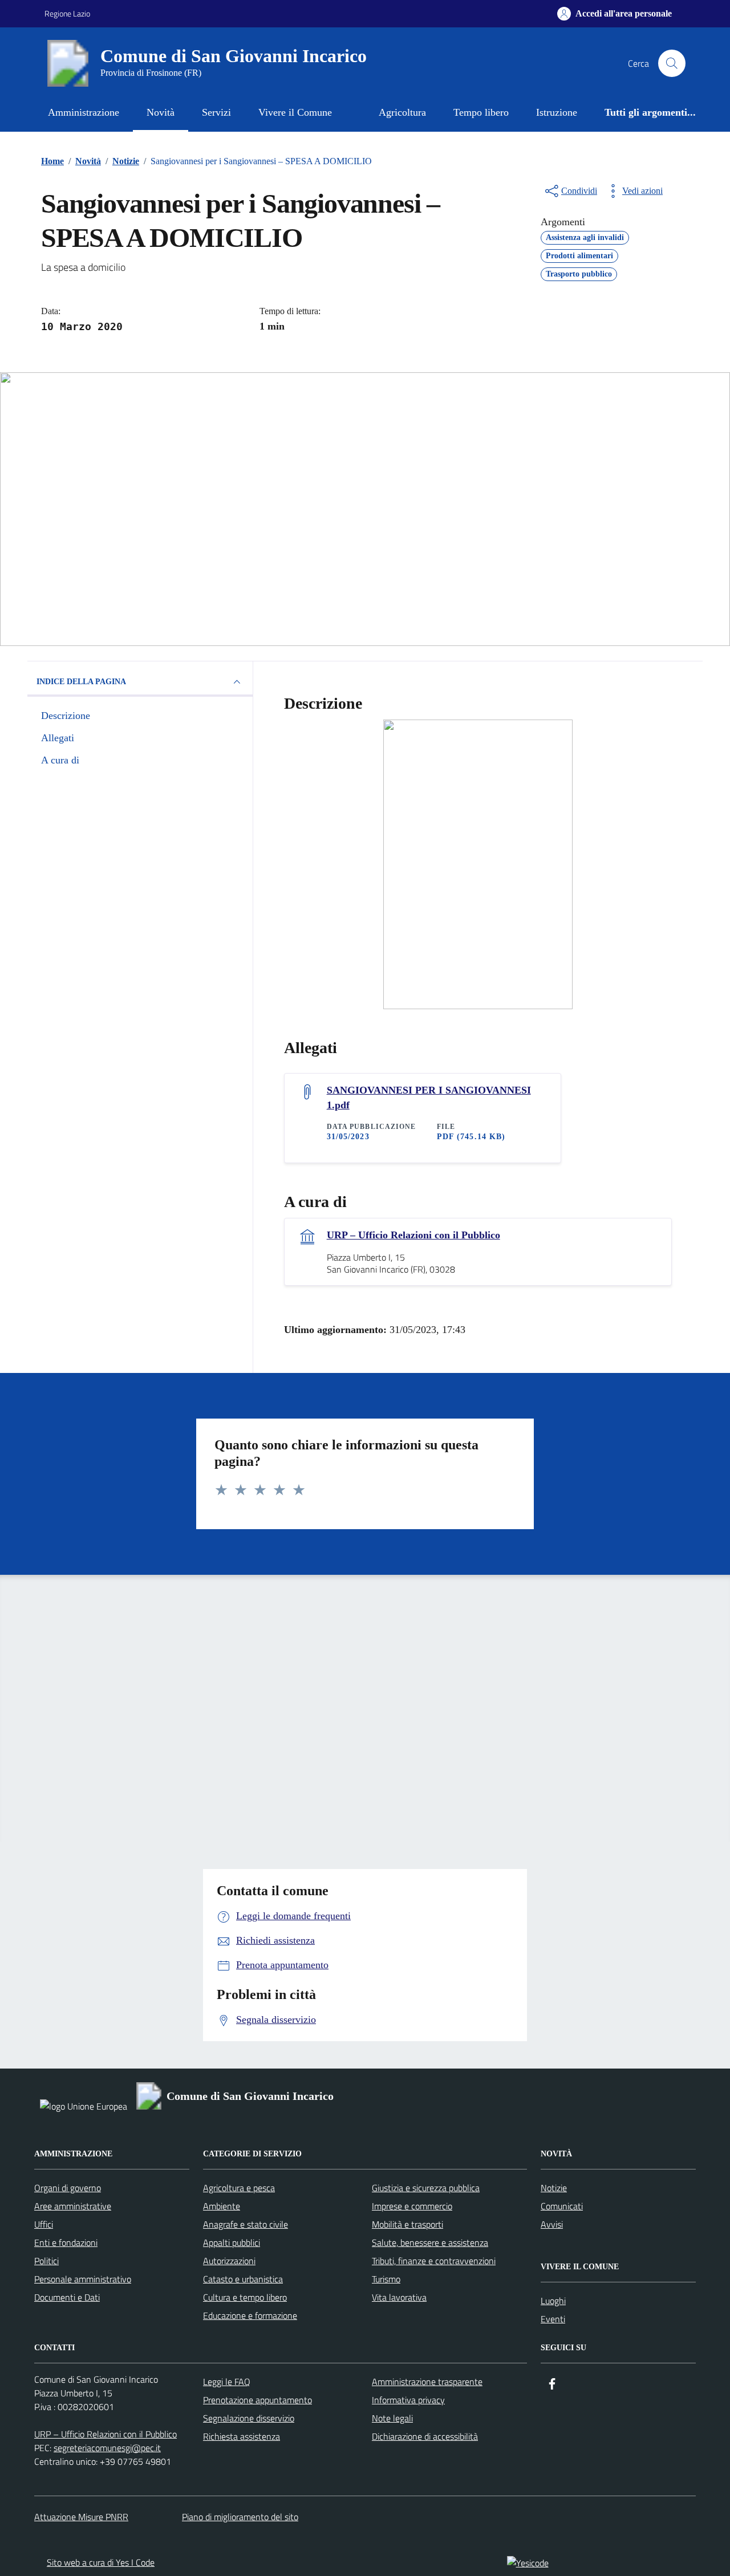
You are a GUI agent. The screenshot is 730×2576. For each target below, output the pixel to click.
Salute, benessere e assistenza (430, 2242)
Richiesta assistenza (242, 2436)
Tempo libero (481, 112)
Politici (46, 2261)
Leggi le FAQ (227, 2382)
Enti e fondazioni (66, 2242)
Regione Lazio (67, 13)
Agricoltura (402, 112)
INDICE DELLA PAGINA (81, 682)
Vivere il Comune (295, 112)
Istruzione (557, 112)
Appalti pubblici (232, 2242)
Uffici (44, 2224)
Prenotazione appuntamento (257, 2400)
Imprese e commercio (412, 2206)
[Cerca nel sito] (672, 63)
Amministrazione (84, 112)
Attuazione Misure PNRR (81, 2517)
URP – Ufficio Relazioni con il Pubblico (413, 1235)
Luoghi (553, 2301)
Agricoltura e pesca (239, 2188)
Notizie (554, 2188)
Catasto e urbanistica (243, 2279)
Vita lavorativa (399, 2297)
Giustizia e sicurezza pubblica (426, 2188)
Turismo (386, 2279)
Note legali (392, 2418)
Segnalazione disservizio (249, 2418)
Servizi (216, 112)
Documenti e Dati (67, 2297)
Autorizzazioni (229, 2261)
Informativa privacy (408, 2400)
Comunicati (562, 2206)
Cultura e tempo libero (245, 2297)
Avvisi (552, 2224)
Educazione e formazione (250, 2315)
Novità (161, 112)
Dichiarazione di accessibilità (425, 2436)
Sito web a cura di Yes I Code (101, 2562)
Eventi (553, 2319)
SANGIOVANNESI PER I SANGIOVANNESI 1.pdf (429, 1098)
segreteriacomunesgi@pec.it (107, 2448)
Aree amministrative (73, 2206)
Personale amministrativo (83, 2279)
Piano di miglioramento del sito (240, 2517)
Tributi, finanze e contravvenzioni (434, 2261)
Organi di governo (68, 2188)
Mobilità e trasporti (407, 2224)
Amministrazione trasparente (427, 2382)
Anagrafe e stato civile (246, 2224)
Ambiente (222, 2206)
